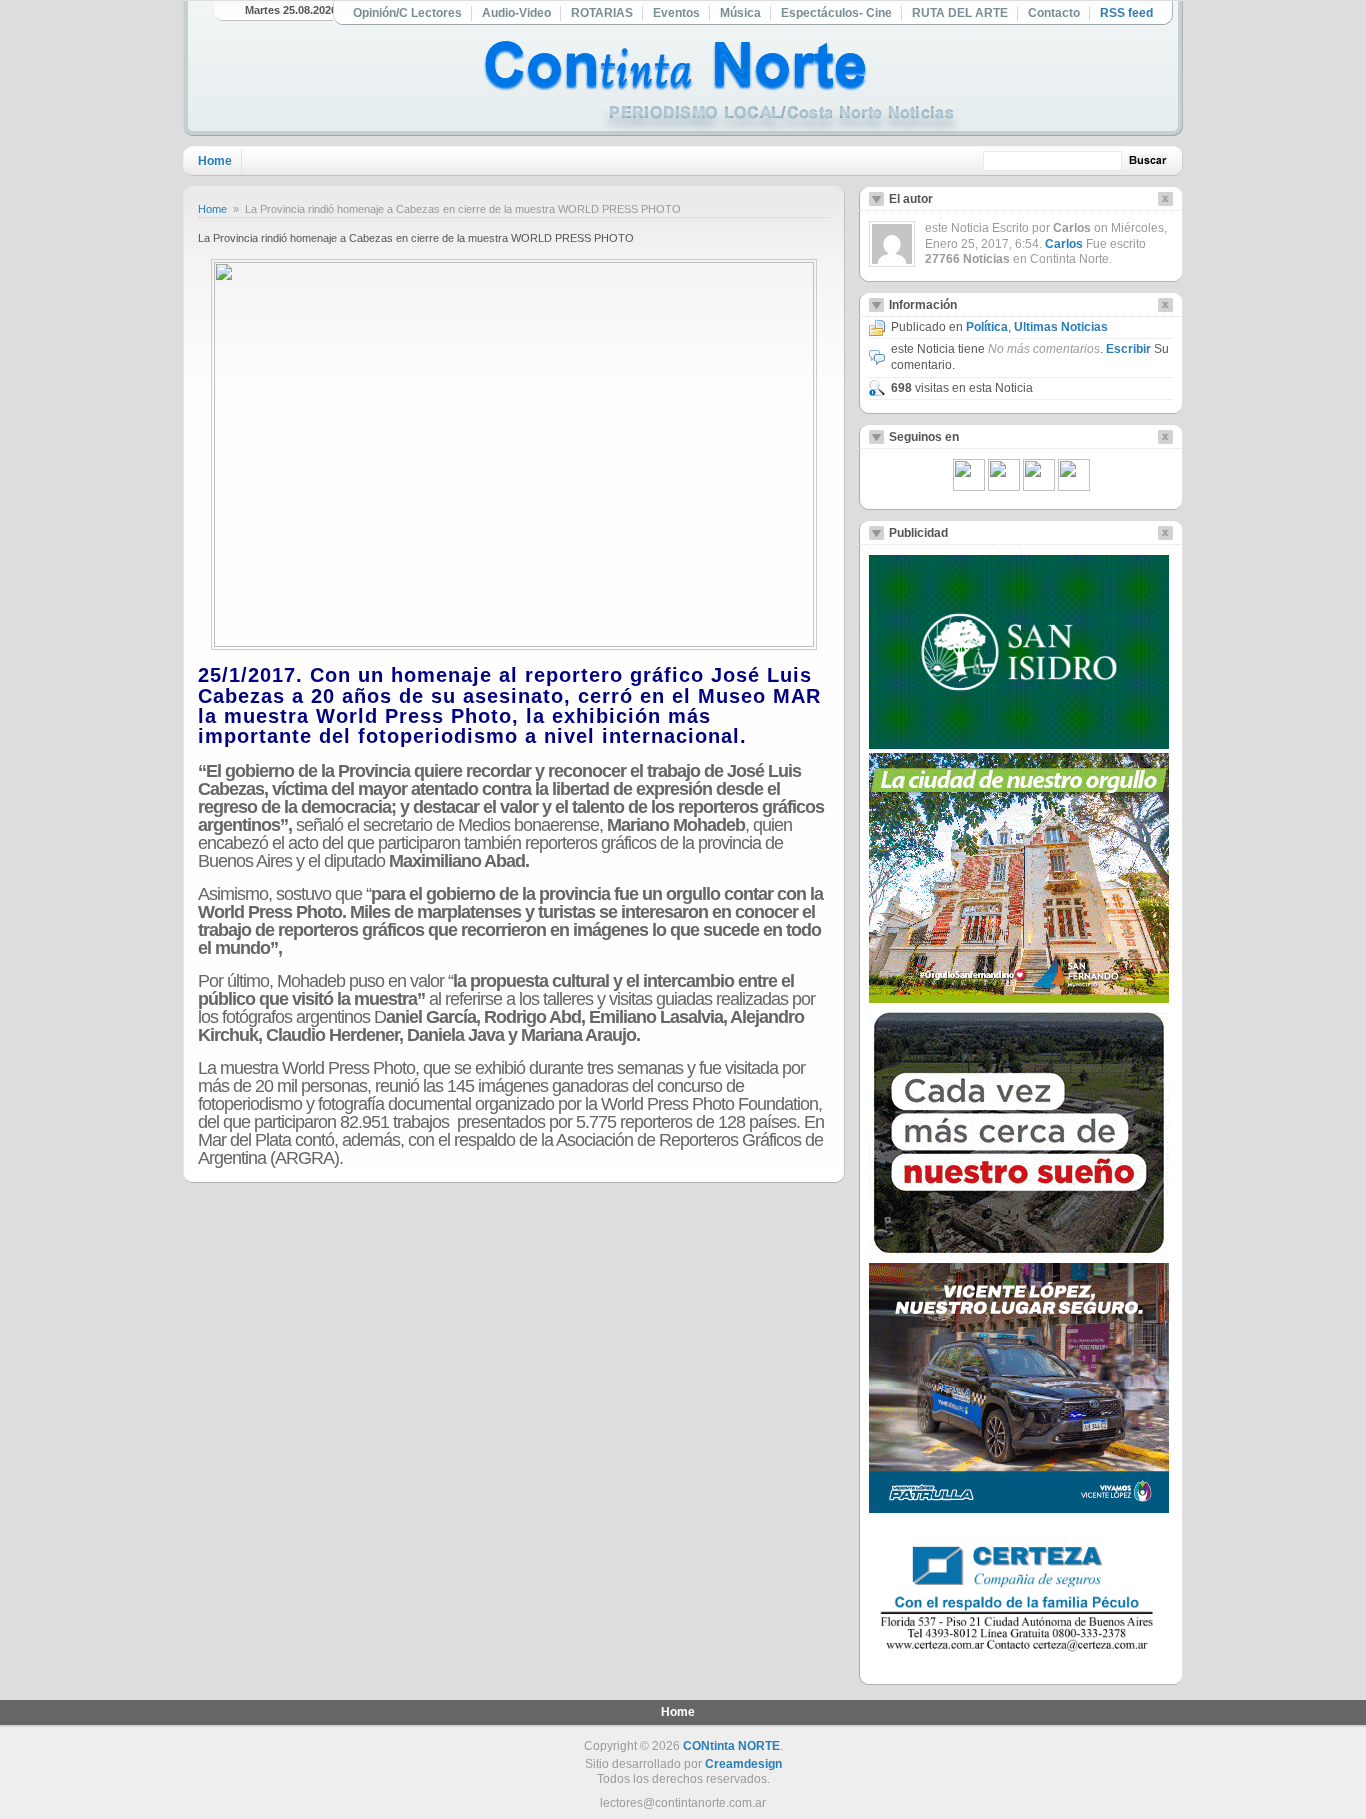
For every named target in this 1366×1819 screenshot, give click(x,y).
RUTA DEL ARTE (960, 13)
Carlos (1064, 244)
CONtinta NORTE (731, 1746)
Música (740, 13)
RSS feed (1126, 13)
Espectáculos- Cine (836, 13)
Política (987, 327)
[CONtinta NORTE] (722, 88)
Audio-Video (516, 13)
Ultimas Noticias (1061, 327)
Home (215, 161)
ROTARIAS (602, 13)
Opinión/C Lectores (407, 13)
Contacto (1054, 13)
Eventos (676, 13)
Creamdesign (743, 1764)
